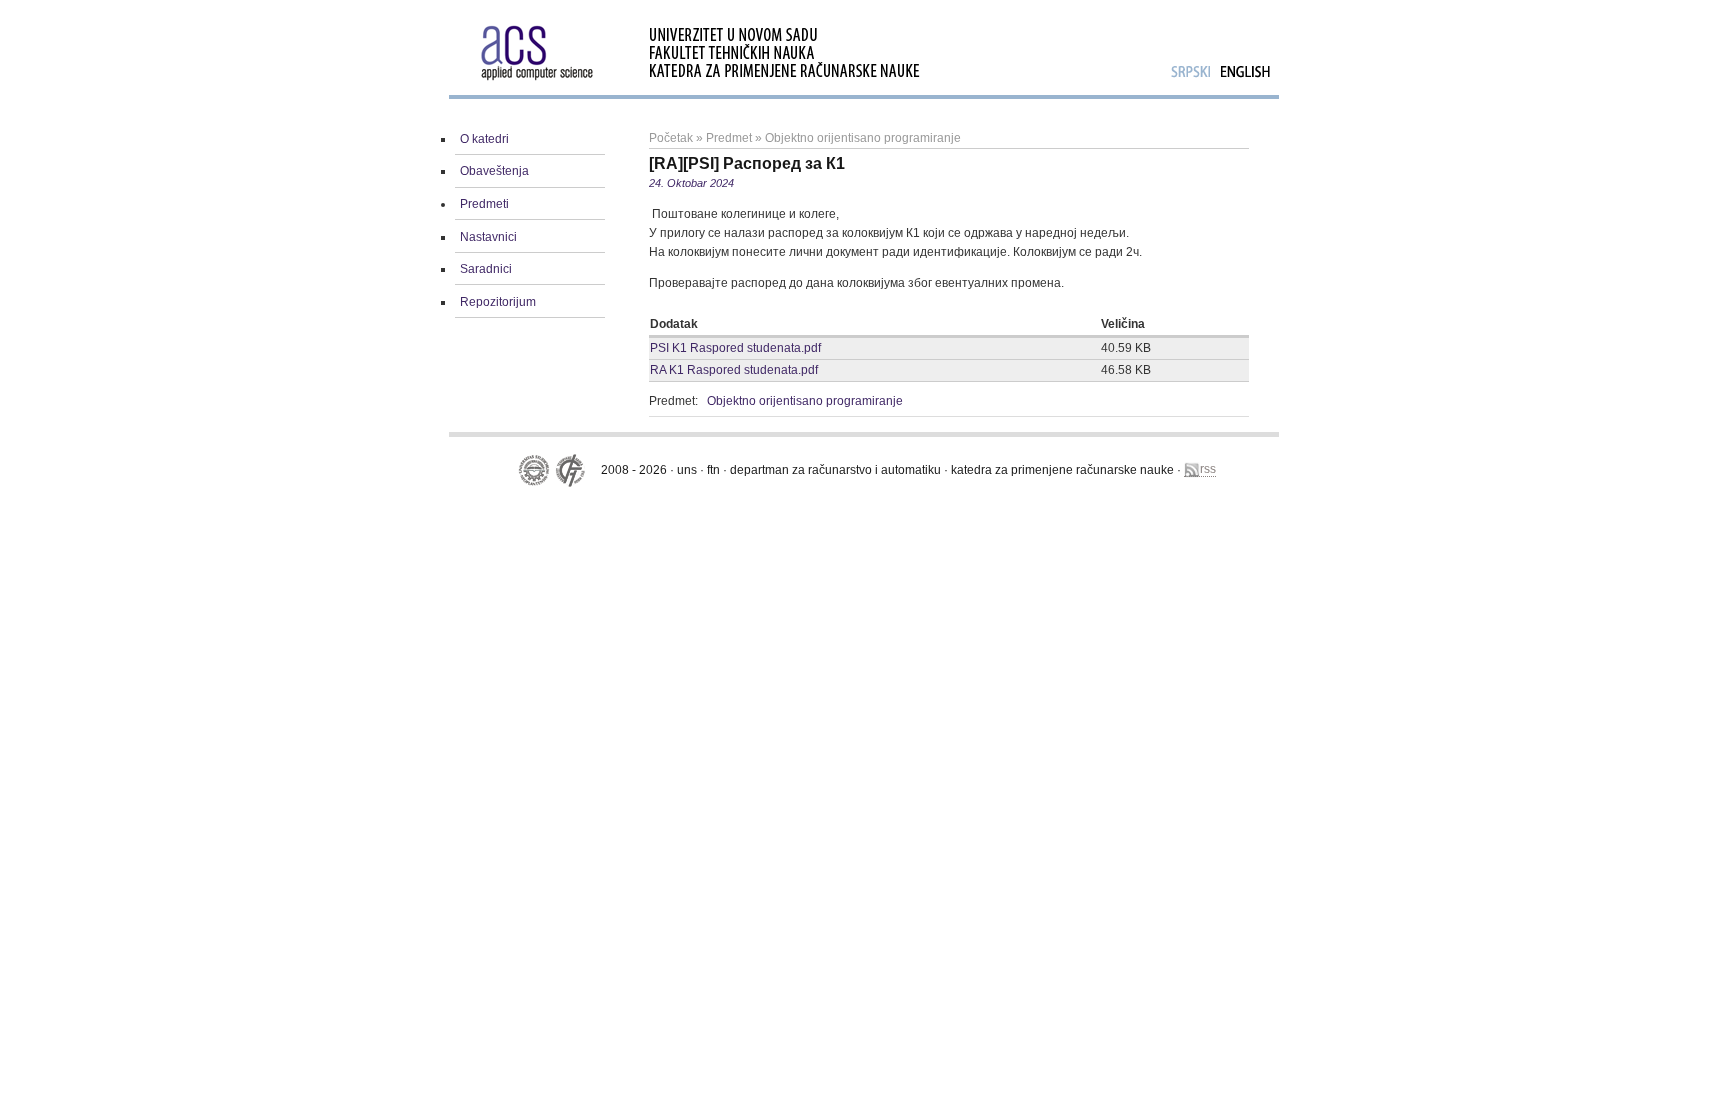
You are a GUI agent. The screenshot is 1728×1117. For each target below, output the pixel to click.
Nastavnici (488, 237)
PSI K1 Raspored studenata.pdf (735, 348)
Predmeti (484, 204)
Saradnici (486, 269)
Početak (671, 138)
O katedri (484, 139)
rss (1208, 469)
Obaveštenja (494, 171)
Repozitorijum (498, 302)
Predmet (729, 138)
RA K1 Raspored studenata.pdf (734, 370)
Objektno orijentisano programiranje (863, 138)
